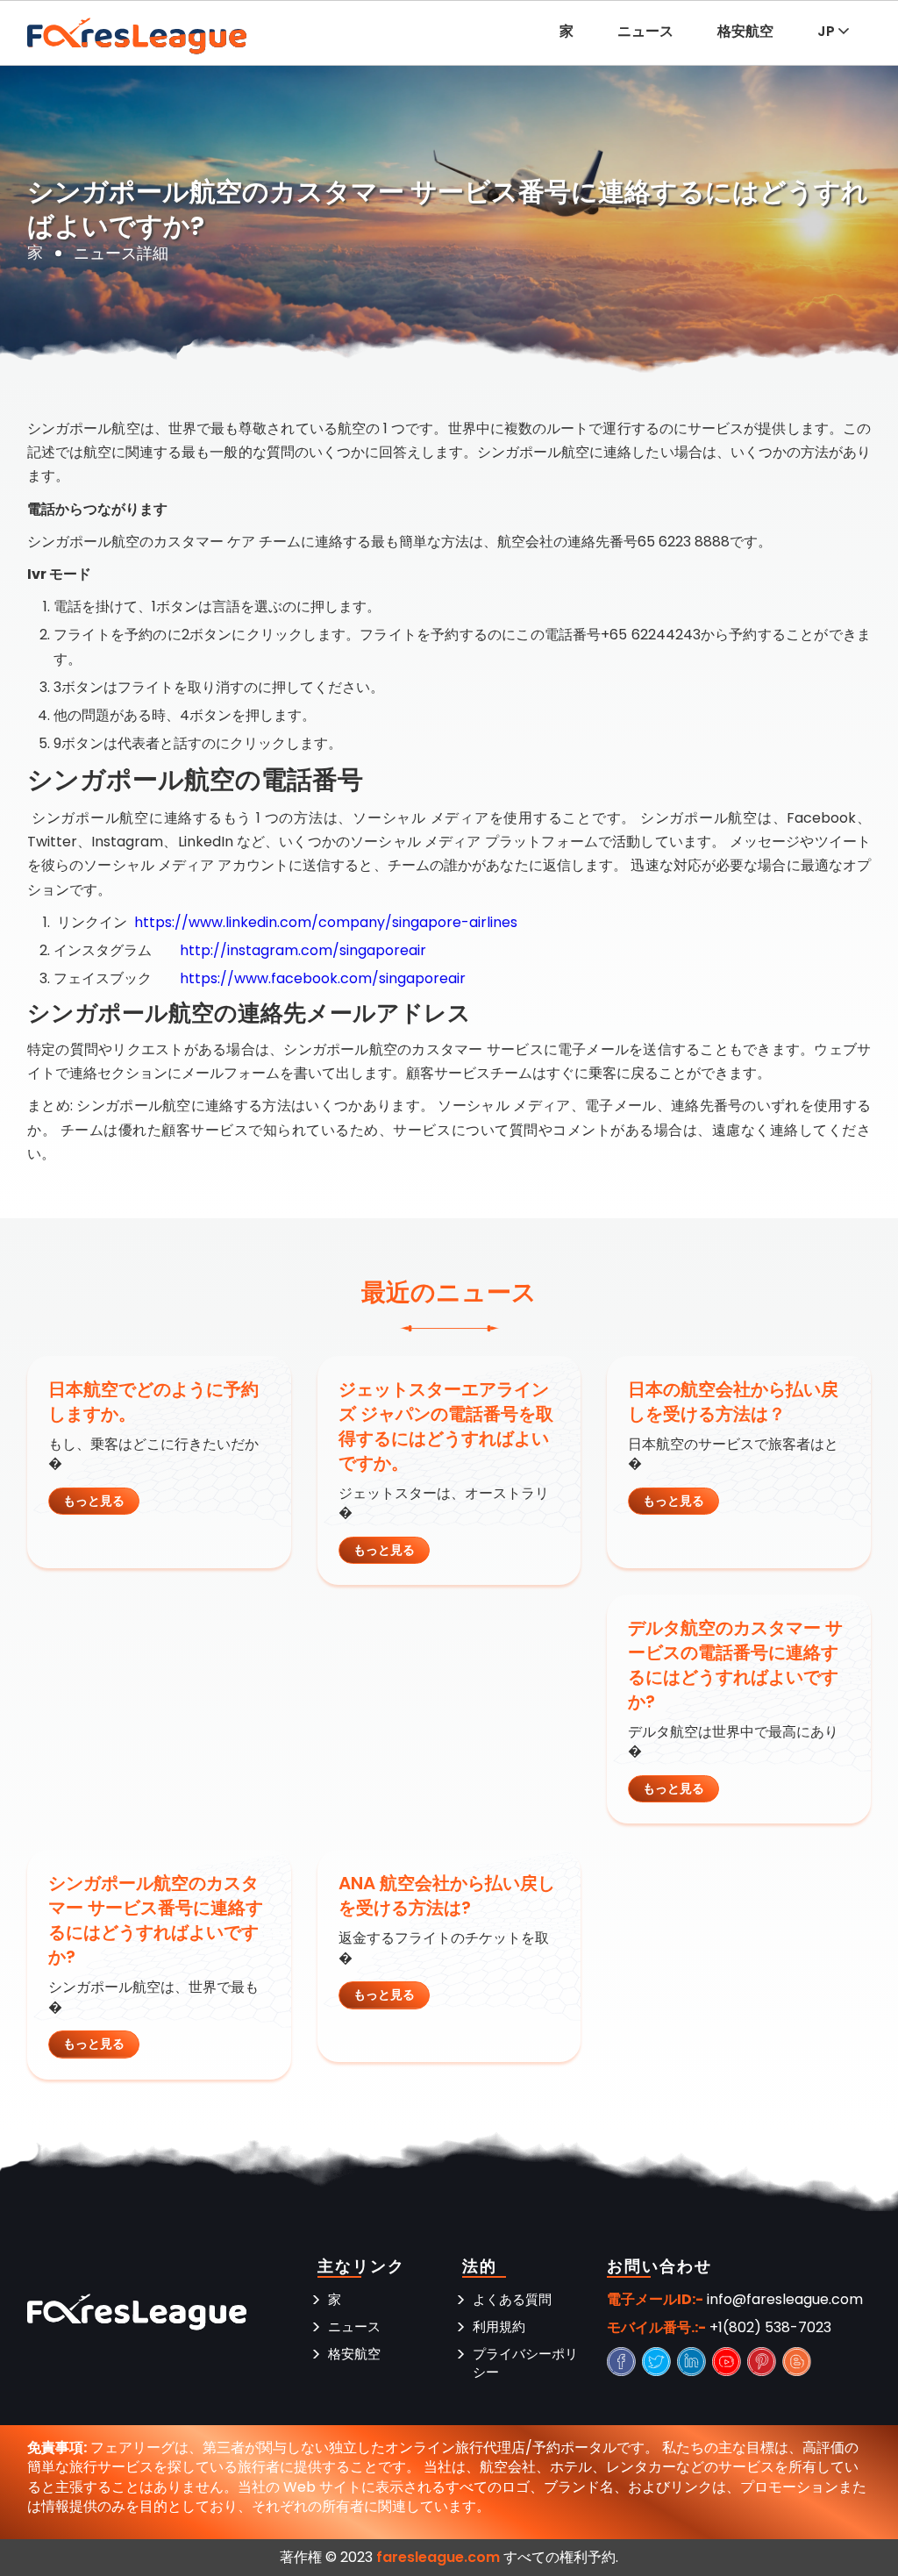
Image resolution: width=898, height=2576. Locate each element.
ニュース (645, 31)
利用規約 (499, 2326)
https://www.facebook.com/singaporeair (323, 978)
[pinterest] (763, 2362)
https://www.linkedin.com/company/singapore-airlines (326, 922)
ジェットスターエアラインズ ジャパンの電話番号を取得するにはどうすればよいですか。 (446, 1426)
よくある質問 (512, 2299)
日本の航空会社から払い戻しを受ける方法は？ (733, 1402)
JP (828, 31)
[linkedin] (692, 2362)
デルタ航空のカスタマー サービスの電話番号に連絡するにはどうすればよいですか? (735, 1665)
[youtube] (727, 2362)
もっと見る (94, 1501)
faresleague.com (438, 2557)
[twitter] (657, 2362)
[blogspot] (798, 2362)
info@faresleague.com (785, 2300)
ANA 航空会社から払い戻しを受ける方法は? (447, 1895)
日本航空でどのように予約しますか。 (153, 1402)
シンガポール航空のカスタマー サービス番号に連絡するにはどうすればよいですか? (156, 1920)
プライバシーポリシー (525, 2363)
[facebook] (622, 2362)
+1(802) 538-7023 (770, 2328)
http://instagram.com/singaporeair (303, 950)
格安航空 (745, 31)
